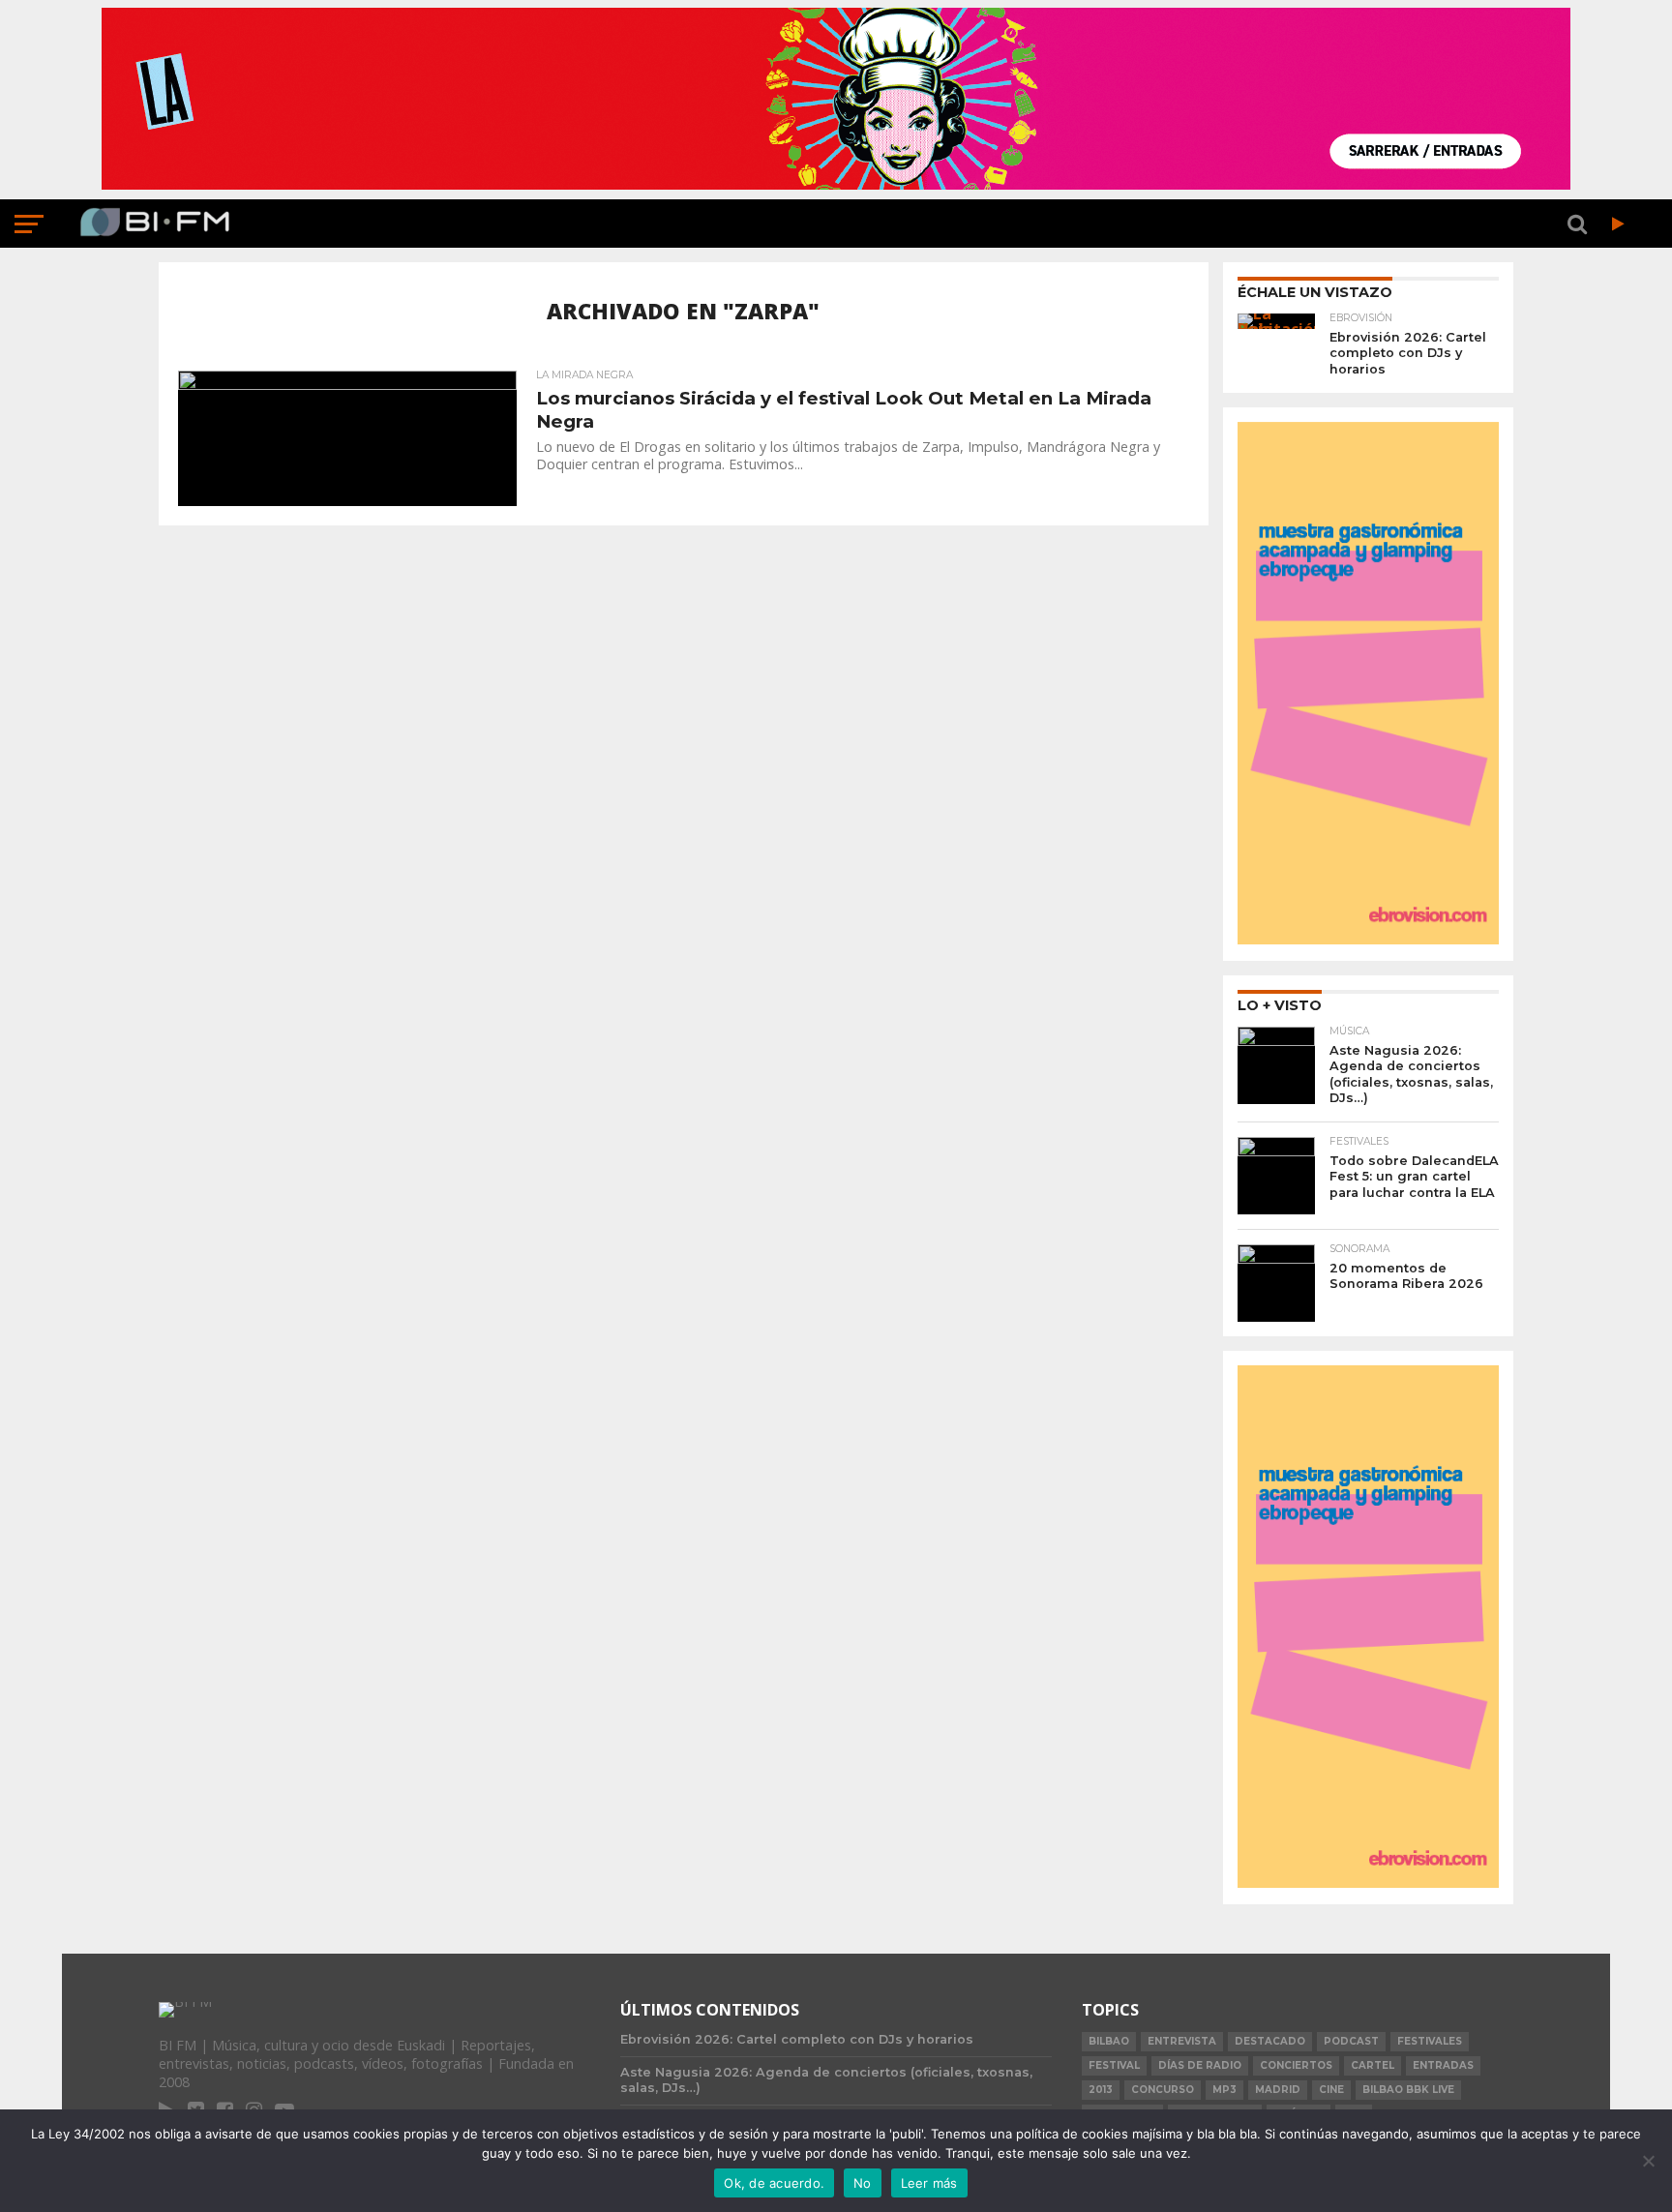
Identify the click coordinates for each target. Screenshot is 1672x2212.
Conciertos (1296, 2065)
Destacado (1270, 2041)
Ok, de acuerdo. (774, 2183)
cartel (1373, 2065)
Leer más (929, 2183)
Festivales (1430, 2041)
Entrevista (1182, 2041)
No (863, 2183)
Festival (1114, 2065)
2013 (1101, 2090)
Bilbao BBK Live (1408, 2090)
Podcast (1351, 2041)
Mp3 (1224, 2090)
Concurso (1163, 2090)
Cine (1331, 2090)
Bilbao (1109, 2041)
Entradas (1443, 2065)
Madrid (1278, 2090)
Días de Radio (1200, 2065)
